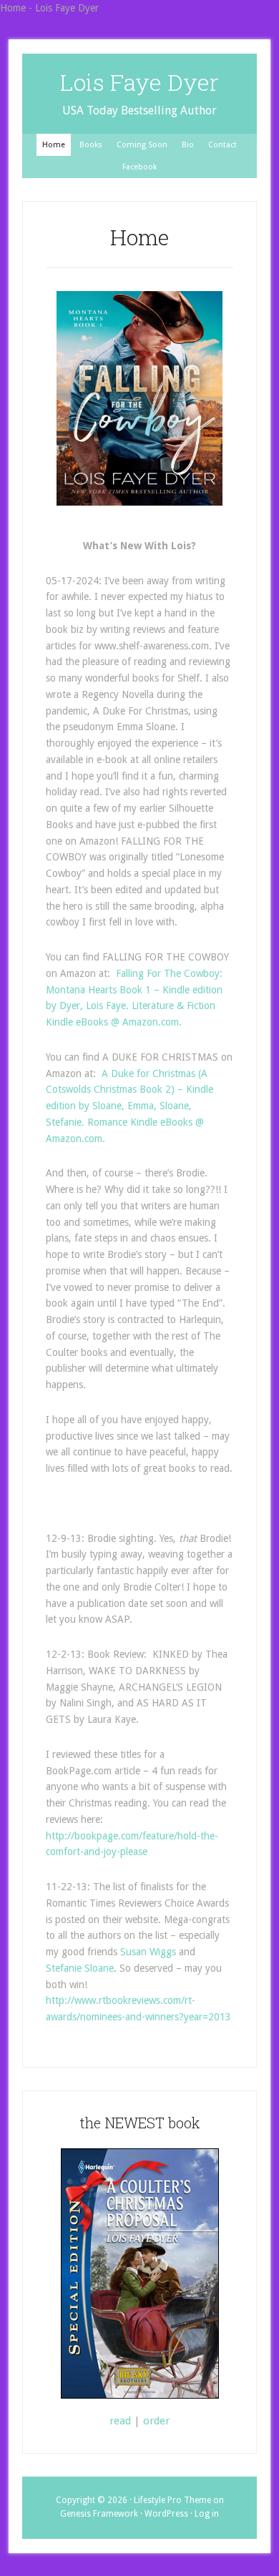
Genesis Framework (99, 2514)
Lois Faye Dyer (139, 82)
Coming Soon (142, 145)
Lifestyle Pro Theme (172, 2500)
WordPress (166, 2514)
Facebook (139, 167)
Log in (207, 2514)
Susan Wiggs (148, 1952)
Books (91, 145)
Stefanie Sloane (80, 1968)
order (156, 2421)
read (120, 2421)
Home (54, 145)
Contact (222, 145)
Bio (188, 145)
